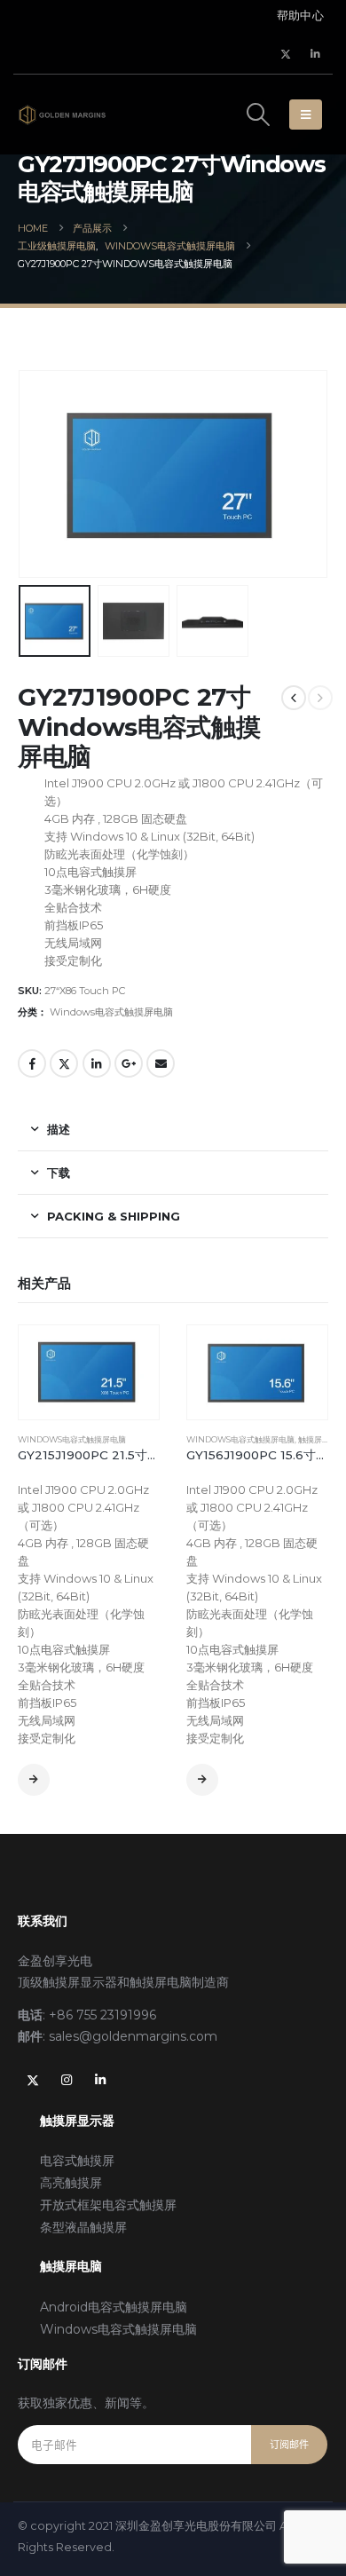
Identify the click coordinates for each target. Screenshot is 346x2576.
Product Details (34, 1780)
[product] (89, 1372)
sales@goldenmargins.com (133, 2036)
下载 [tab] (59, 1173)
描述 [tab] (59, 1129)
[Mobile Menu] (306, 115)
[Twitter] (286, 54)
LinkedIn (97, 1063)
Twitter (64, 1063)
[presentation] (40, 426)
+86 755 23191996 (102, 2015)
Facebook (32, 1063)
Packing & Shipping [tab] (114, 1216)
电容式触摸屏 (77, 2161)
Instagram (67, 2080)
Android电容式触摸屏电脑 (114, 2307)
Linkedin (100, 2080)
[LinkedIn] (315, 54)
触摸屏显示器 (322, 1439)
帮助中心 (300, 16)
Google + (129, 1063)
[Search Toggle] (258, 115)
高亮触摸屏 (71, 2183)
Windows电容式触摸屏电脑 (111, 1012)
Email (161, 1063)
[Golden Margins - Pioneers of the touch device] (62, 115)
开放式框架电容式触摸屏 (108, 2205)
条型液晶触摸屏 (83, 2227)
